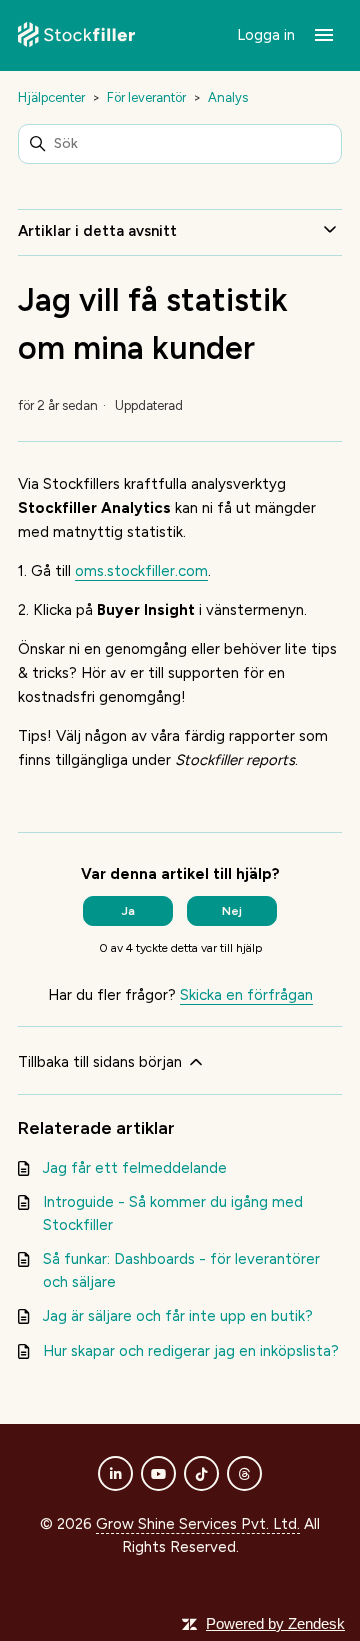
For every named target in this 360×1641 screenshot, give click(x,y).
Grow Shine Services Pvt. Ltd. (198, 1524)
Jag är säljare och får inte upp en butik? (178, 1316)
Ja (128, 911)
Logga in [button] (268, 35)
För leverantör (146, 97)
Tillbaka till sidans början (102, 1062)
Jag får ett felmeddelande (135, 1168)
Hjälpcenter (51, 97)
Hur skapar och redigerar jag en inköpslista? (191, 1351)
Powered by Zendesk (275, 1623)
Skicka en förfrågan (246, 995)
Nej (232, 911)
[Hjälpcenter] (76, 35)
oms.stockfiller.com (141, 571)
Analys (228, 97)
